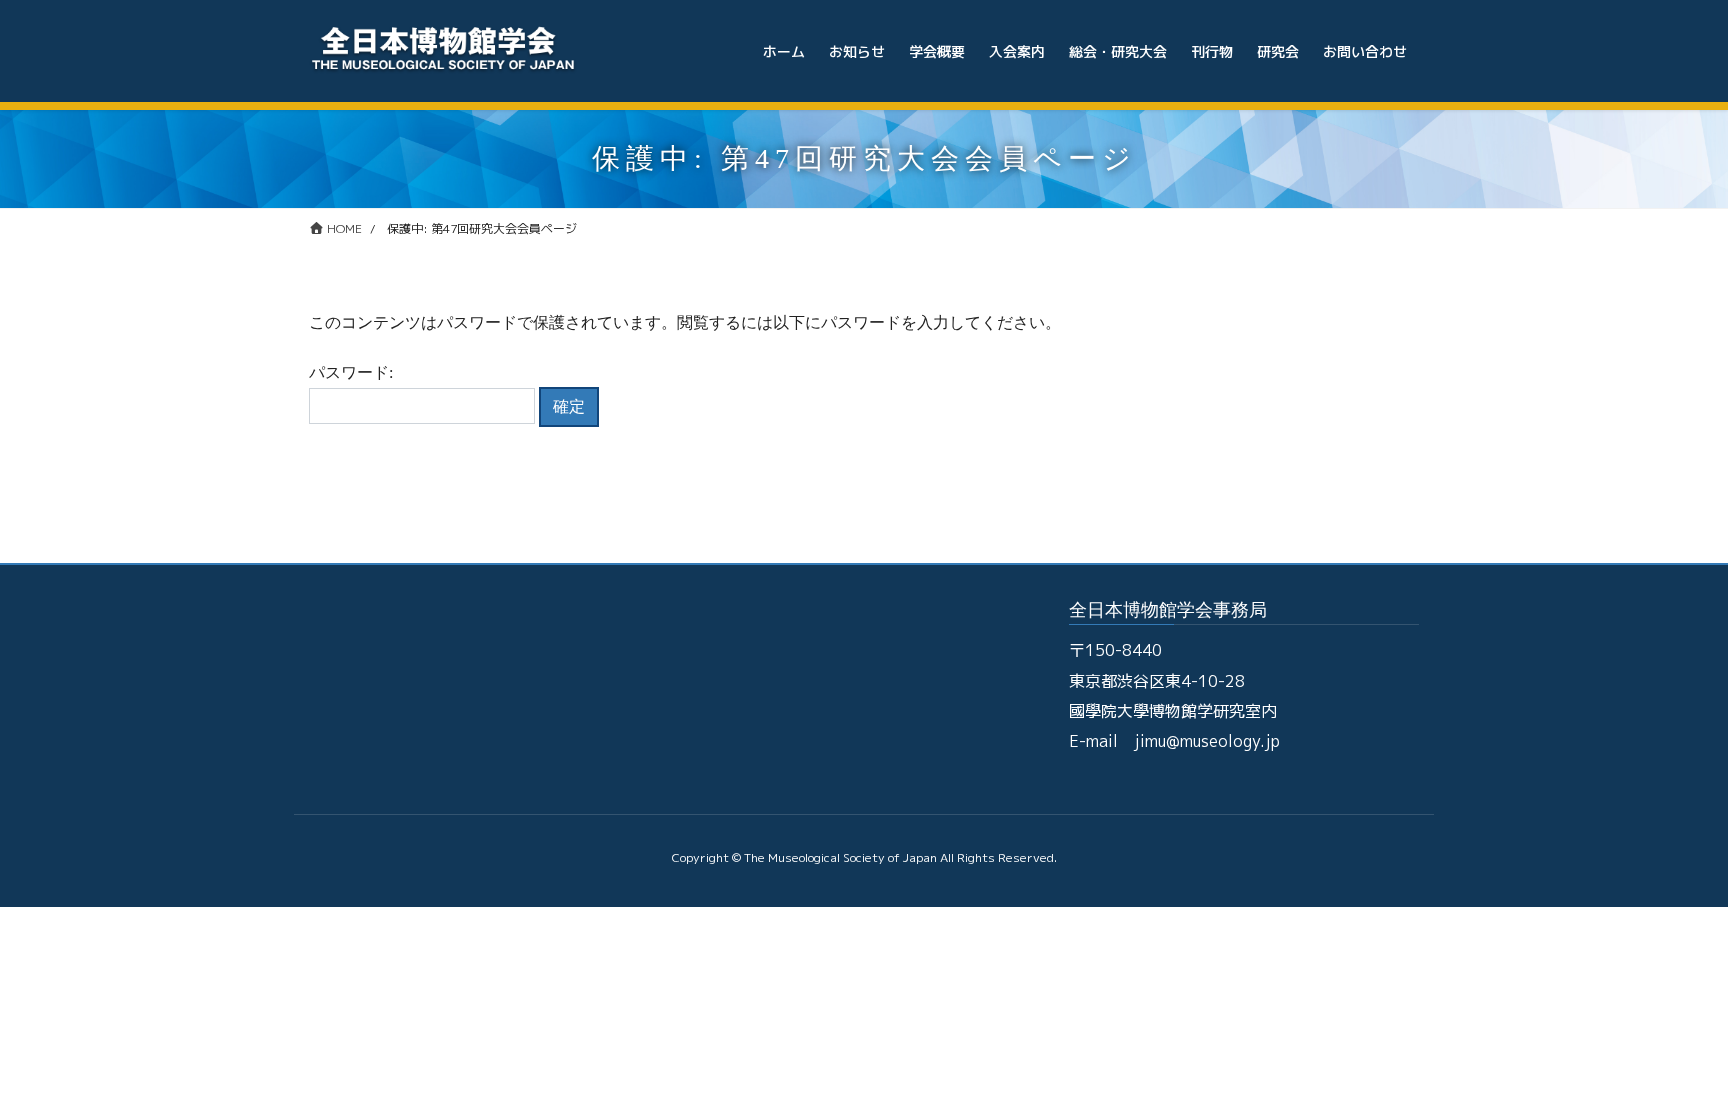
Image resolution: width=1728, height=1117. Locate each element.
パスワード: (351, 372)
